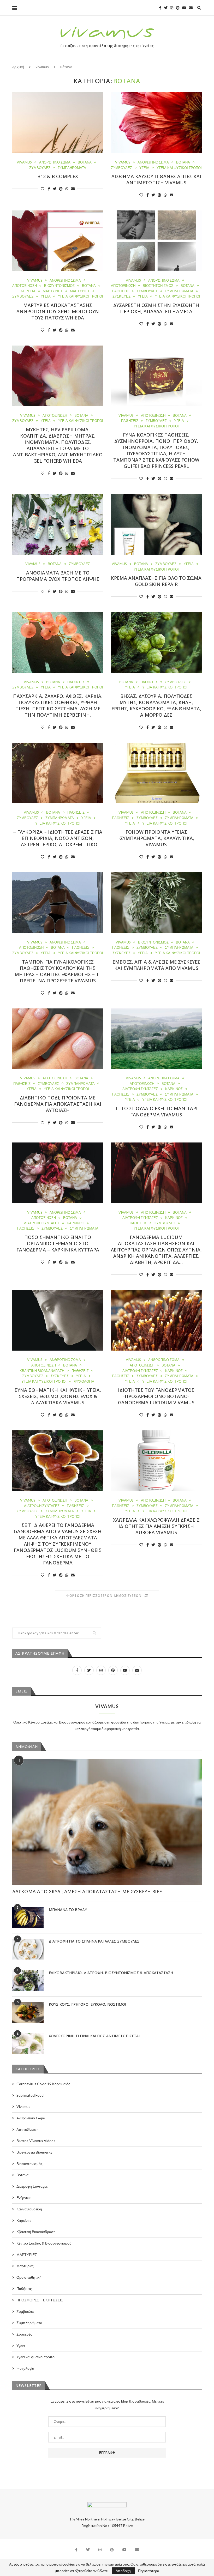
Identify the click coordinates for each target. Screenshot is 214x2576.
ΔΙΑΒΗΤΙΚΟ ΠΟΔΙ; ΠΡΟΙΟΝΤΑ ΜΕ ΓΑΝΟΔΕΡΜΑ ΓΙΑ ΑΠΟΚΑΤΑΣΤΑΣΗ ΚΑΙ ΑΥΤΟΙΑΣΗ (58, 1104)
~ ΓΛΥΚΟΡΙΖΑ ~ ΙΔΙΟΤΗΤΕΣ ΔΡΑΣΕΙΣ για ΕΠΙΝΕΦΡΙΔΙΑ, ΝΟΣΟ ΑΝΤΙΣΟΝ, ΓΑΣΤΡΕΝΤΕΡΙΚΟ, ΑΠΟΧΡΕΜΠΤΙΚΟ (58, 838)
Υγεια (144, 168)
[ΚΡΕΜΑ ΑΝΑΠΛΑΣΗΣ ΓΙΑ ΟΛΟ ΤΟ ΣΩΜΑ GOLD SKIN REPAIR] (156, 524)
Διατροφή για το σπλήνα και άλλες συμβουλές (94, 1941)
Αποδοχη (123, 2571)
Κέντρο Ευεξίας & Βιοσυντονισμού (44, 2243)
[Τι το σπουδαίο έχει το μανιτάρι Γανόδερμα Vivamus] (156, 1039)
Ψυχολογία (84, 1381)
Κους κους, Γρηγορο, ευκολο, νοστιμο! (87, 2004)
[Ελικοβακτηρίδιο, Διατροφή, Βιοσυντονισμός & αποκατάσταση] (28, 1981)
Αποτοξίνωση (25, 286)
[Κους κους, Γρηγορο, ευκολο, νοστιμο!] (28, 2012)
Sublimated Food (30, 2095)
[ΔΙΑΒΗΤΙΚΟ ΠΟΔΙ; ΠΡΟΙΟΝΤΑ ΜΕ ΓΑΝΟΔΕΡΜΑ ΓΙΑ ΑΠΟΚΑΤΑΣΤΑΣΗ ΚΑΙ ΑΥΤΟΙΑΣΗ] (58, 1039)
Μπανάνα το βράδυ (68, 1910)
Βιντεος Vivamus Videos (36, 2141)
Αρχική (18, 67)
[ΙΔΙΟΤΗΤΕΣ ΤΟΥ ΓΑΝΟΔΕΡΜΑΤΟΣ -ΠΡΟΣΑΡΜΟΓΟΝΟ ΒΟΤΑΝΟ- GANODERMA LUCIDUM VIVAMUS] (156, 1320)
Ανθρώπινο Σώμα (55, 162)
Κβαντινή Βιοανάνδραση (42, 1371)
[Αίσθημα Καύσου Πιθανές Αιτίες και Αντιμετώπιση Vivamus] (156, 123)
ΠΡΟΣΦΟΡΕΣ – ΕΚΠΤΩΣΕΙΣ (40, 2300)
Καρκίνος (174, 1089)
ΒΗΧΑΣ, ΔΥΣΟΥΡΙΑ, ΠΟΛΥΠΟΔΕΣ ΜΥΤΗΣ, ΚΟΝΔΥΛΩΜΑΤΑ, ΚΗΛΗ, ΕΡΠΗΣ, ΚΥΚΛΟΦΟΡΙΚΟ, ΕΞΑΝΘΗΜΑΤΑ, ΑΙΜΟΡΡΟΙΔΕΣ (156, 705)
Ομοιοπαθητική (29, 2277)
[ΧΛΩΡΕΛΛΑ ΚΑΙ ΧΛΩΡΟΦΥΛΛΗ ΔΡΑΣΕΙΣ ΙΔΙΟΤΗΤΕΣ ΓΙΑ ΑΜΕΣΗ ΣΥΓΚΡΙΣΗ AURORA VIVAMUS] (156, 1461)
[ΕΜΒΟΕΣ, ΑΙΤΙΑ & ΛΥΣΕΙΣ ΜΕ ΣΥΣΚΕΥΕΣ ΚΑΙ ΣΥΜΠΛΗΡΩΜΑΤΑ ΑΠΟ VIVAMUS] (156, 903)
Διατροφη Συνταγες (140, 1089)
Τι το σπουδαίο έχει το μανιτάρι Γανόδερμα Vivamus (156, 1111)
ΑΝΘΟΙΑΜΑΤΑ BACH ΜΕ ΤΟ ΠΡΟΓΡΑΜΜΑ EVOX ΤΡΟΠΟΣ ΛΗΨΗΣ (58, 576)
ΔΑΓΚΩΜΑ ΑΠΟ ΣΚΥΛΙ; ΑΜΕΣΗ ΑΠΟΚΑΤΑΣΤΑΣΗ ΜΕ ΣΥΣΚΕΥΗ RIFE (87, 1891)
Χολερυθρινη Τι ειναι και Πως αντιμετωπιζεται (94, 2036)
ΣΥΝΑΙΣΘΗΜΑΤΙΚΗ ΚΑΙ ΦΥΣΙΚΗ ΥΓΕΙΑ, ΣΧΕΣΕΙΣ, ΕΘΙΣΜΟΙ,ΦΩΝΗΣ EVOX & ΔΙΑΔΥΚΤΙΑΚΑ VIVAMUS (58, 1396)
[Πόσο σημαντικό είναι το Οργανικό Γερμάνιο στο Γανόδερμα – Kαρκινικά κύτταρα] (58, 1173)
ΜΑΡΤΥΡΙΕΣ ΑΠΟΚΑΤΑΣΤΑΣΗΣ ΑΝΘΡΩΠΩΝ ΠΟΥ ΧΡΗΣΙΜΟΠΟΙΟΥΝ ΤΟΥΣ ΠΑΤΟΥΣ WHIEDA (58, 311)
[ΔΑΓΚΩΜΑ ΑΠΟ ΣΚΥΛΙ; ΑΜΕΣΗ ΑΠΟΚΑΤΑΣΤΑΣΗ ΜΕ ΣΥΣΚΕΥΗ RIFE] (107, 1822)
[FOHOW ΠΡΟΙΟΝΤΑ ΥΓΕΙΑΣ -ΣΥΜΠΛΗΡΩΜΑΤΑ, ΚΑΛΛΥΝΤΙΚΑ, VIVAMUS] (156, 773)
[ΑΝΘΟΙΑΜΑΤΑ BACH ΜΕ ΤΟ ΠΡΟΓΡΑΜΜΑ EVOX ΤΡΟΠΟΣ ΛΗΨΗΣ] (58, 524)
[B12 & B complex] (58, 123)
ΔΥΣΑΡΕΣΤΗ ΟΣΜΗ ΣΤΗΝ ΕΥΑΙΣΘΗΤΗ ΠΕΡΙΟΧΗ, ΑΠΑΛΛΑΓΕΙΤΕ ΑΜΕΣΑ (156, 308)
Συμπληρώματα (72, 168)
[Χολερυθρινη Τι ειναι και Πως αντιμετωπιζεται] (28, 2044)
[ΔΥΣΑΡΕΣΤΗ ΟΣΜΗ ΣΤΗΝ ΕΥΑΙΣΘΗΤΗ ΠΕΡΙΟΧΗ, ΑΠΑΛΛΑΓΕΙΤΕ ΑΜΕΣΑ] (156, 241)
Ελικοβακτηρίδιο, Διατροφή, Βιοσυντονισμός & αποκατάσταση (111, 1973)
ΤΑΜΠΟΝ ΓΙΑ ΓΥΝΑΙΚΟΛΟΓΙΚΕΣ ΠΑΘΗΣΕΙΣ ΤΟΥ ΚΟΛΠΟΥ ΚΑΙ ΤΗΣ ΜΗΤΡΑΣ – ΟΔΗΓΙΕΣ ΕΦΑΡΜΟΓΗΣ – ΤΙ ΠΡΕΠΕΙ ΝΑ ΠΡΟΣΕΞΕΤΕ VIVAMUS (58, 971)
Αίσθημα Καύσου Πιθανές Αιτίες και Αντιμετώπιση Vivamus (156, 179)
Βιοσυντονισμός (59, 286)
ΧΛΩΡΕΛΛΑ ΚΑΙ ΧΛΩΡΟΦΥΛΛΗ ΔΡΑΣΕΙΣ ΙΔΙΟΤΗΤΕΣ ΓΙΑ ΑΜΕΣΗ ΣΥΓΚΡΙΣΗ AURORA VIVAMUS (156, 1526)
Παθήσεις (121, 291)
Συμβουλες (40, 168)
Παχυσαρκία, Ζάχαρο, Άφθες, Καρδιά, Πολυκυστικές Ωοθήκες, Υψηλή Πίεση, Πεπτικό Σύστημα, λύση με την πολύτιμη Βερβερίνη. (58, 705)
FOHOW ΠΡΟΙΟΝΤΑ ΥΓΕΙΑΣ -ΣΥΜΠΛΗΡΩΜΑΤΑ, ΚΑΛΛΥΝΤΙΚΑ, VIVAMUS (156, 838)
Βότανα (85, 162)
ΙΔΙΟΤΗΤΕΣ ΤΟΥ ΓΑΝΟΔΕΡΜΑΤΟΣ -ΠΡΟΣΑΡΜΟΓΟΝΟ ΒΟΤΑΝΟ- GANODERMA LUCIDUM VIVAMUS (156, 1396)
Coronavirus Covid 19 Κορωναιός (43, 2084)
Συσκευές (121, 296)
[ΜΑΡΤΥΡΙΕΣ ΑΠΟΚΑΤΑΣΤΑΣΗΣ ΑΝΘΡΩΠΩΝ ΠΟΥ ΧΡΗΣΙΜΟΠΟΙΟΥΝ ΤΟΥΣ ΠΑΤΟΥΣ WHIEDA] (58, 241)
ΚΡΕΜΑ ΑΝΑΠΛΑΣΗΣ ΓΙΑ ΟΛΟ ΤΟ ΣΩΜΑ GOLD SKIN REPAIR (156, 581)
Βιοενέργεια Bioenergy (34, 2152)
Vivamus (42, 67)
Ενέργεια (27, 291)
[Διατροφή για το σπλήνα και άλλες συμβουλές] (28, 1949)
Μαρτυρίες (53, 291)
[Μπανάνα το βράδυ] (28, 1918)
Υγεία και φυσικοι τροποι (179, 168)
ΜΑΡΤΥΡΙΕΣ (80, 291)
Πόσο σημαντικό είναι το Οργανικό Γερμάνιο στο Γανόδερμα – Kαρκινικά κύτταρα (58, 1243)
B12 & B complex (58, 176)
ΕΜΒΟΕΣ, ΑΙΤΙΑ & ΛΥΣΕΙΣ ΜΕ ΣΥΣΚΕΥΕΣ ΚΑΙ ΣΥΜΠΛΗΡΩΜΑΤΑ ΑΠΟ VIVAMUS (156, 965)
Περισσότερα (149, 2571)
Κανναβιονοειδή (29, 2209)
